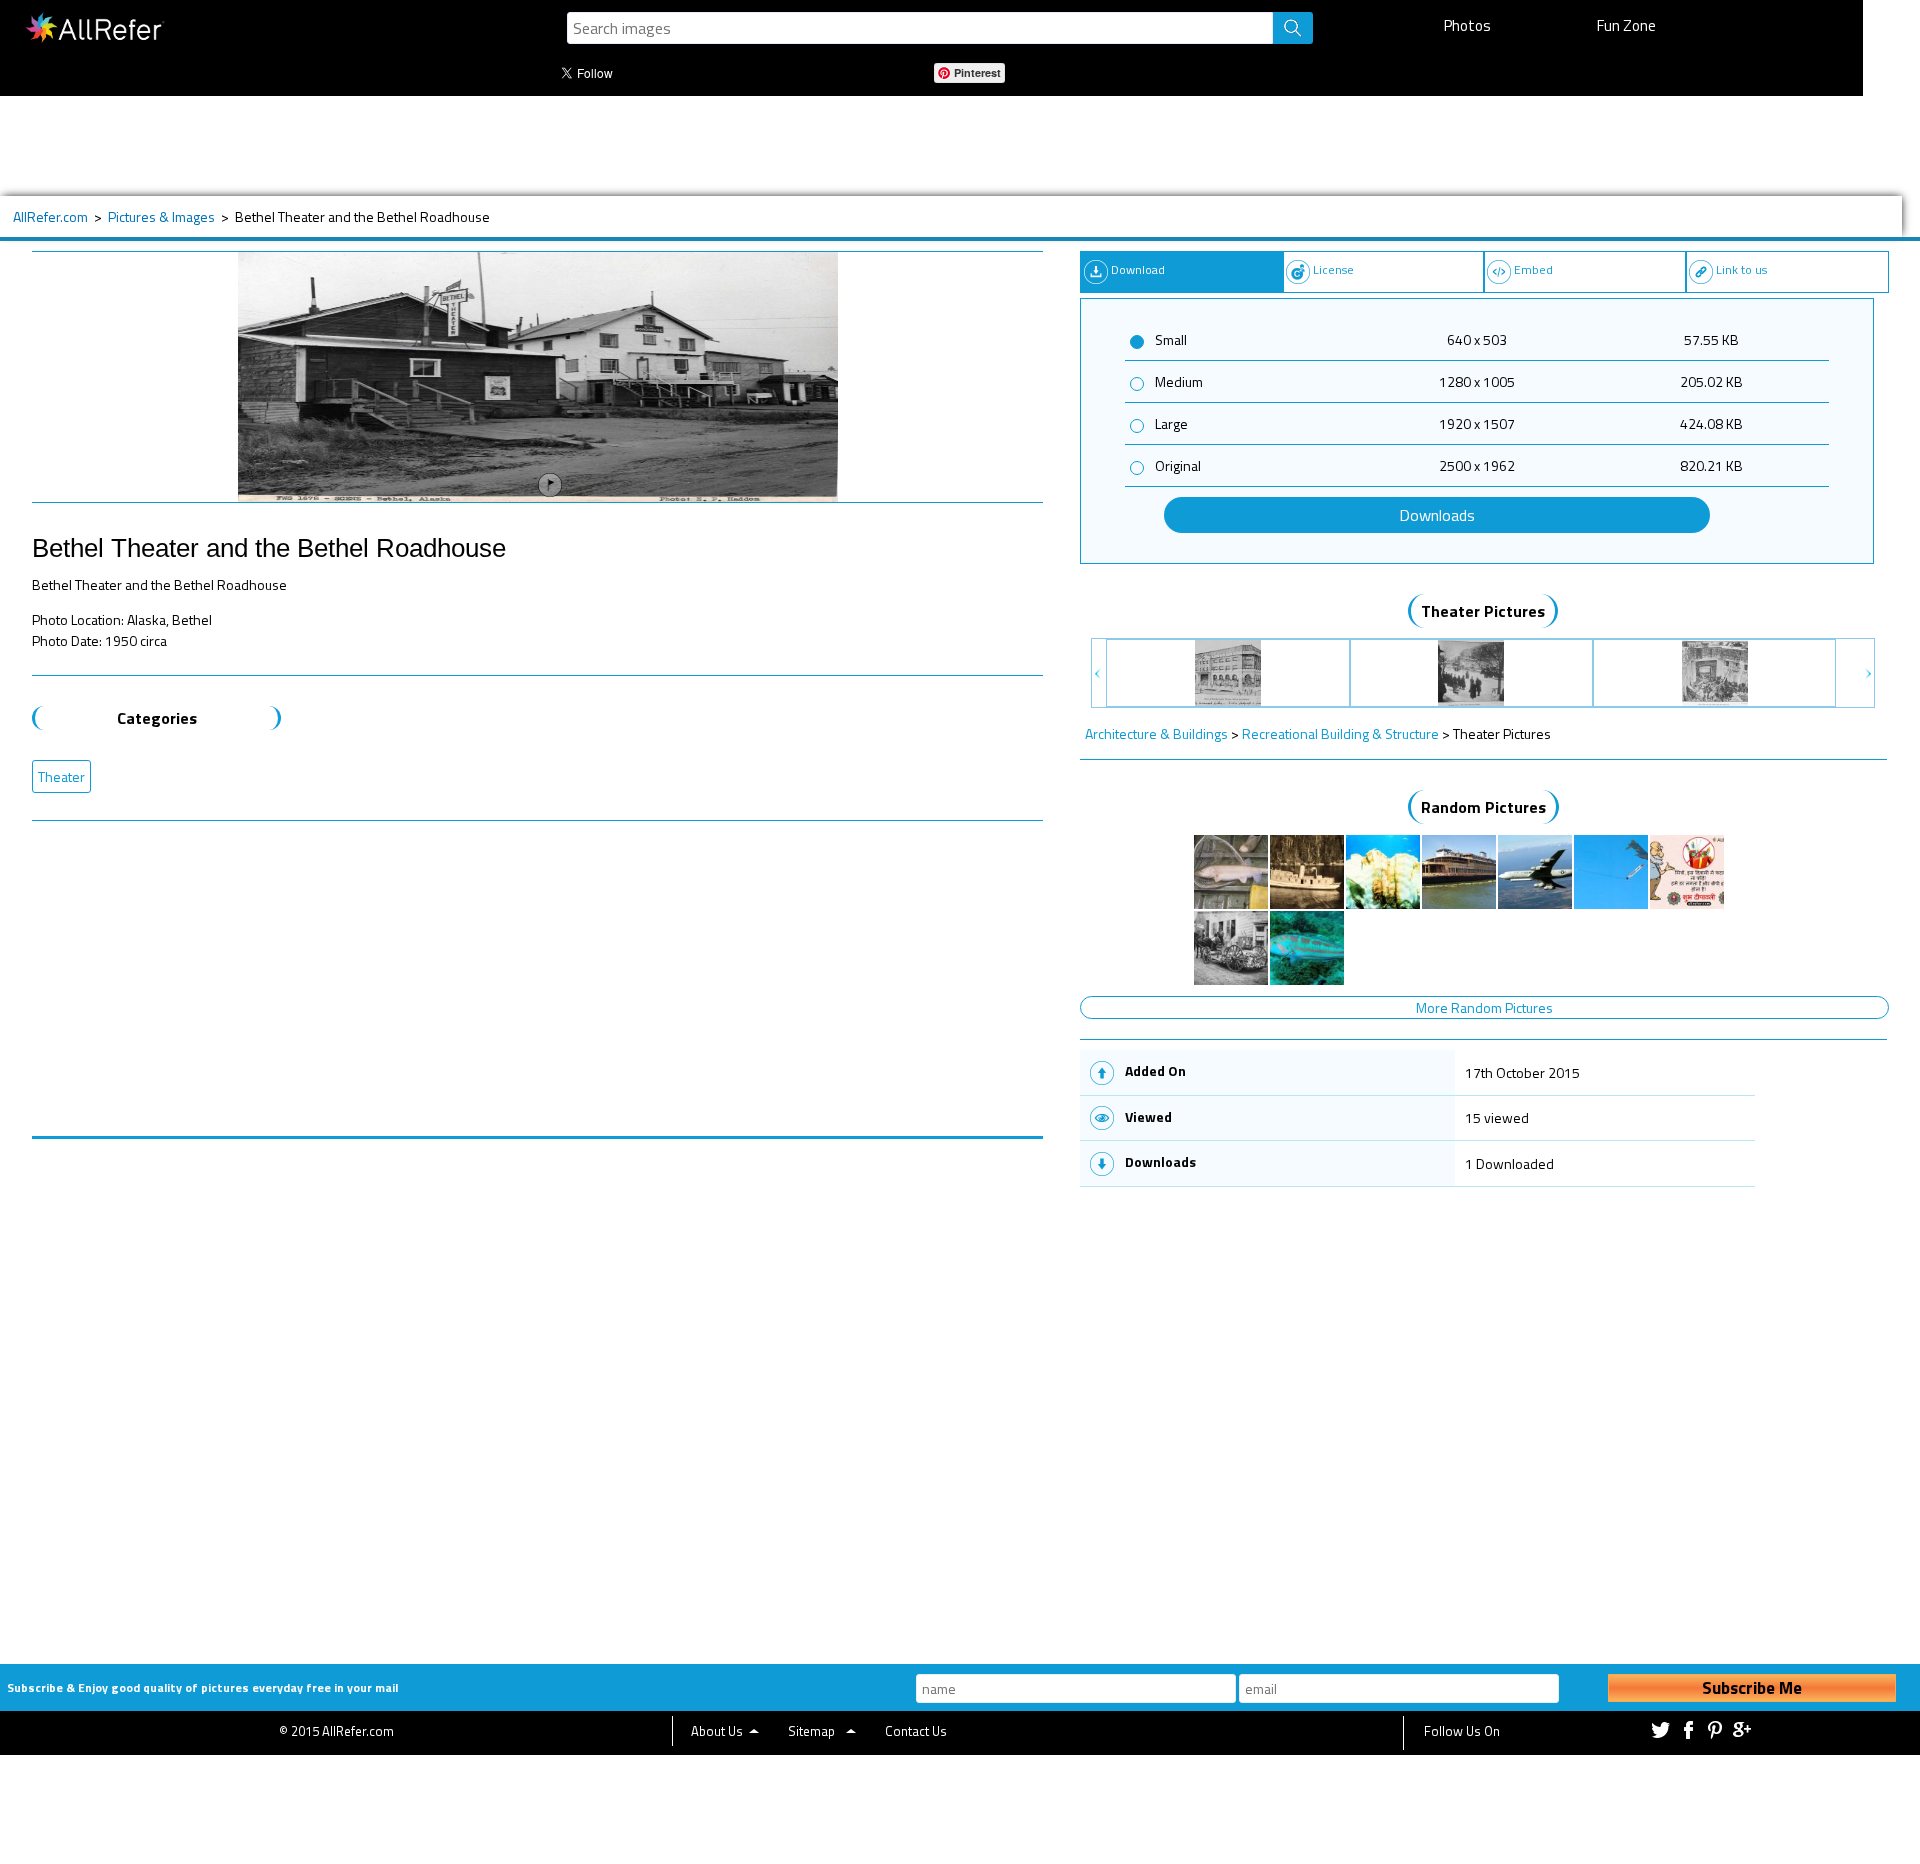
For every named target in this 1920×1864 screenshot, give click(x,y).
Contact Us (916, 1731)
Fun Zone (1626, 25)
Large (1171, 423)
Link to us (1741, 269)
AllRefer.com (50, 216)
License (1333, 269)
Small (1171, 339)
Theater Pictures (1483, 611)
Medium (1179, 381)
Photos (1467, 25)
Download (1138, 269)
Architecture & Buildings (1156, 733)
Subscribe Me (1752, 1688)
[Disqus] (537, 1389)
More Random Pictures (1484, 1007)
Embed (1533, 269)
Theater (61, 776)
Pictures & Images (161, 216)
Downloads (1437, 515)
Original (1178, 465)
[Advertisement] (677, 146)
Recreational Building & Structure (1340, 733)
